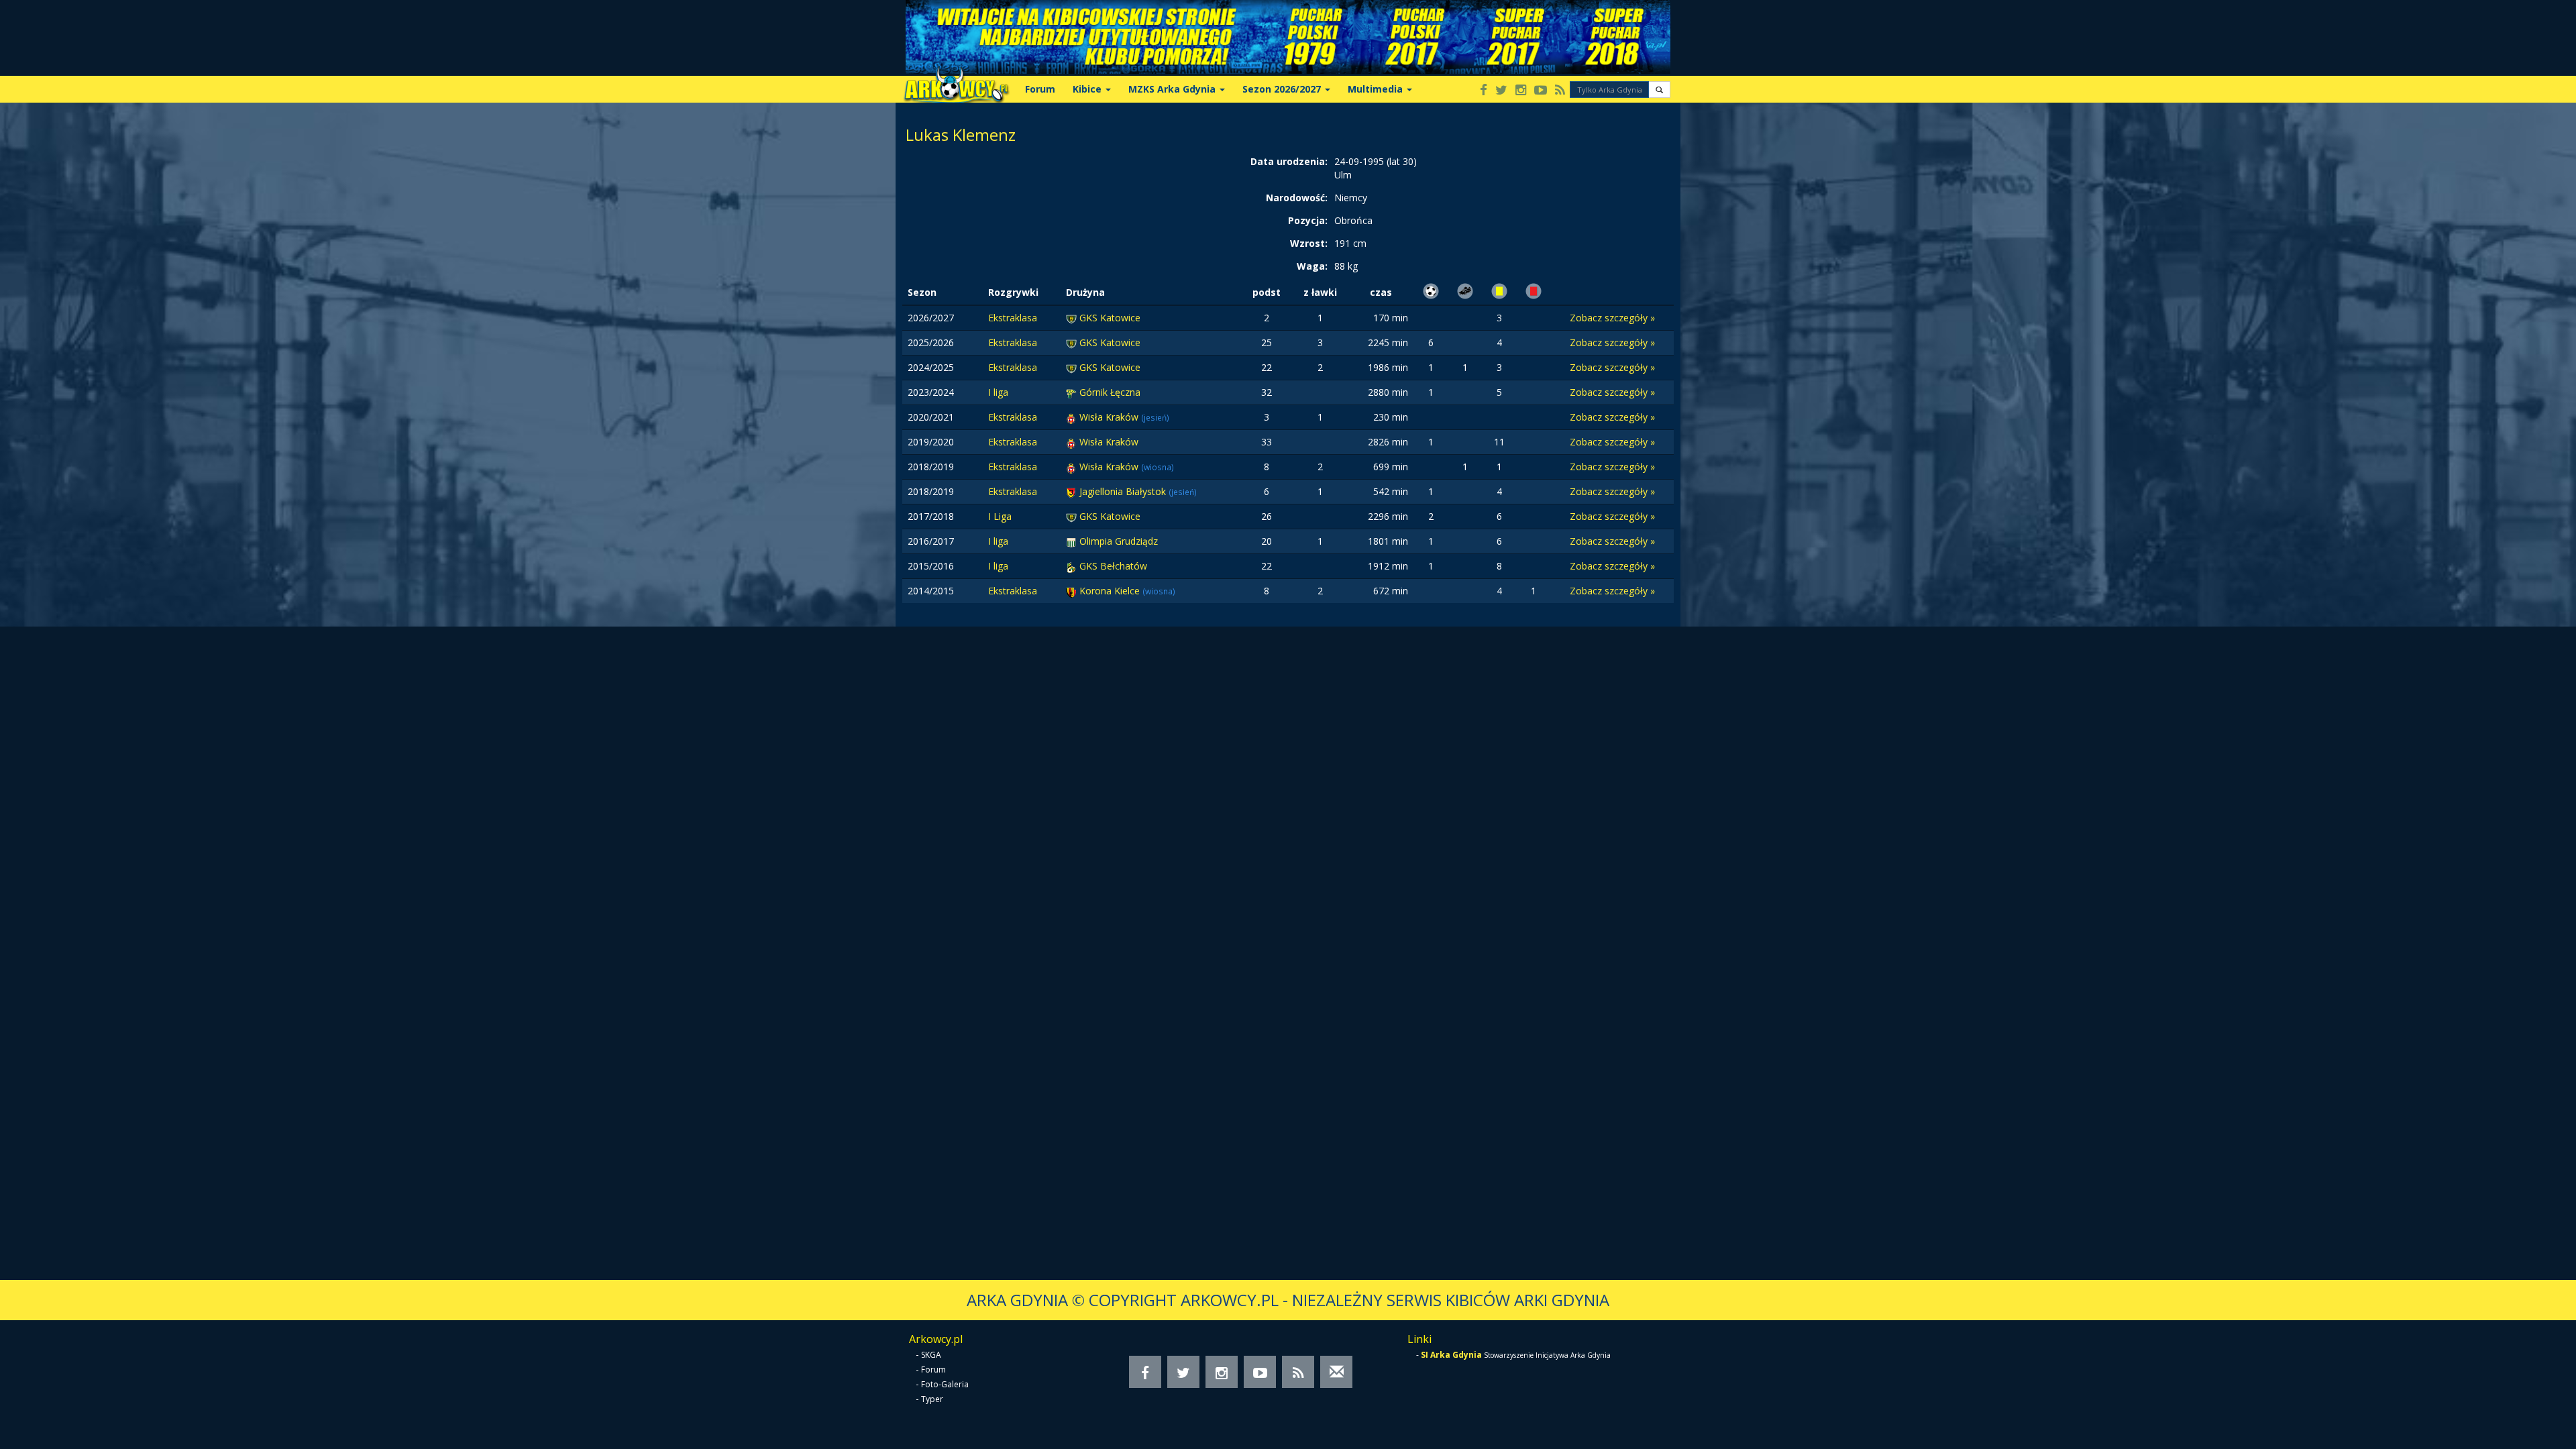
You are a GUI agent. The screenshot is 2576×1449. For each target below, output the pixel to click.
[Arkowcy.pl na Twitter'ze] (1501, 91)
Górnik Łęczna (1110, 392)
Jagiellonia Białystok (1124, 491)
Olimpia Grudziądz (1119, 541)
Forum (1040, 89)
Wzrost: (1309, 243)
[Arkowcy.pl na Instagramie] (1521, 91)
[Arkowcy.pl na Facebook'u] (1484, 91)
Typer (932, 1399)
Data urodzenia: (1289, 161)
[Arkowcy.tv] (1541, 91)
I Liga (1000, 516)
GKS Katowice (1110, 318)
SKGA (931, 1355)
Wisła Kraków (1110, 417)
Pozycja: (1308, 220)
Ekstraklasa (1013, 318)
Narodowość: (1297, 198)
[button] (1659, 90)
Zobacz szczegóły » (1612, 318)
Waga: (1312, 266)
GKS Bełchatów (1113, 566)
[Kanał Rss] (1560, 91)
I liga (998, 392)
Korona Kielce (1111, 591)
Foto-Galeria (945, 1384)
